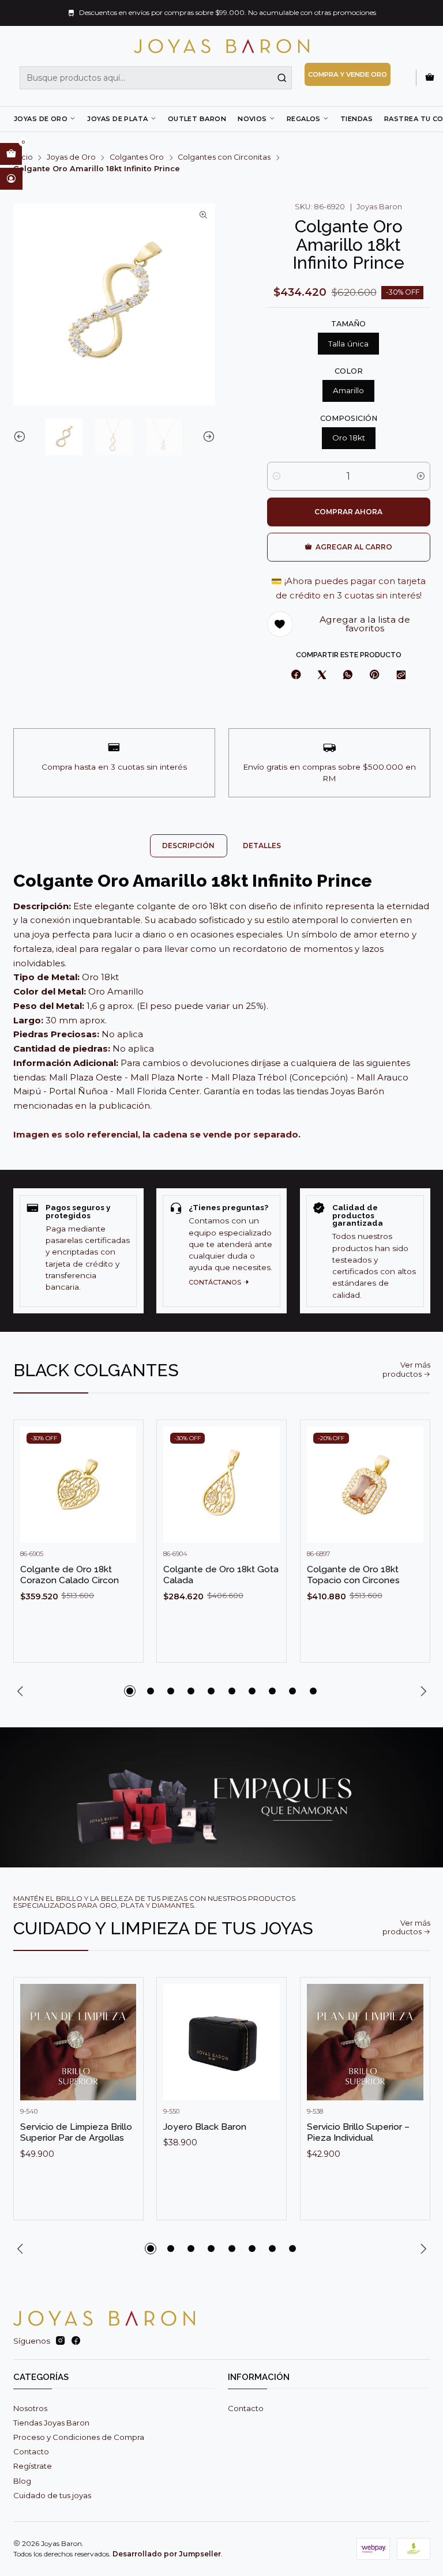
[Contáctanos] (221, 1251)
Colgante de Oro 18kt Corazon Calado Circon (70, 1575)
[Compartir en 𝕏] (322, 675)
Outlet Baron (197, 119)
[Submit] (282, 78)
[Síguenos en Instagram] (60, 2341)
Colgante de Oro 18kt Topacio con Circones (353, 1575)
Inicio (23, 158)
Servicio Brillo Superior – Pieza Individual (358, 2132)
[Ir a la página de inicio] (221, 46)
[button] (130, 1691)
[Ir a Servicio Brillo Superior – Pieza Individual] (365, 2042)
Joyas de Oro (41, 119)
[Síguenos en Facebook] (76, 2341)
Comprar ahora (348, 512)
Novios (252, 119)
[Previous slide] (22, 437)
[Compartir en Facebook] (296, 675)
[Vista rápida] (123, 1496)
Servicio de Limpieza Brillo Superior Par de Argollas (76, 2132)
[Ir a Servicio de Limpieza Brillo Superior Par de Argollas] (78, 2042)
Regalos (304, 119)
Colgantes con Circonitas (224, 158)
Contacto (31, 2451)
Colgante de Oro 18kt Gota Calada (221, 1575)
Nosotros (30, 2408)
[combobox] (156, 78)
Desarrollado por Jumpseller (167, 2554)
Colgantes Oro (137, 158)
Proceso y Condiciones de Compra (79, 2437)
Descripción (188, 846)
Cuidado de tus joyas (52, 2495)
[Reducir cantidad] (277, 476)
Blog (22, 2481)
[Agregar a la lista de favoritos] (123, 1467)
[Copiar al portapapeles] (401, 675)
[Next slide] (207, 437)
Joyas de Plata (117, 119)
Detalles (262, 846)
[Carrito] (430, 78)
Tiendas (356, 119)
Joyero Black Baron (205, 2127)
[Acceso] (11, 179)
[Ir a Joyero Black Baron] (221, 2042)
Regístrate (33, 2466)
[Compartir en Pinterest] (374, 675)
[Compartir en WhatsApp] (348, 675)
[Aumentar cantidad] (421, 476)
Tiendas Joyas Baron (51, 2423)
